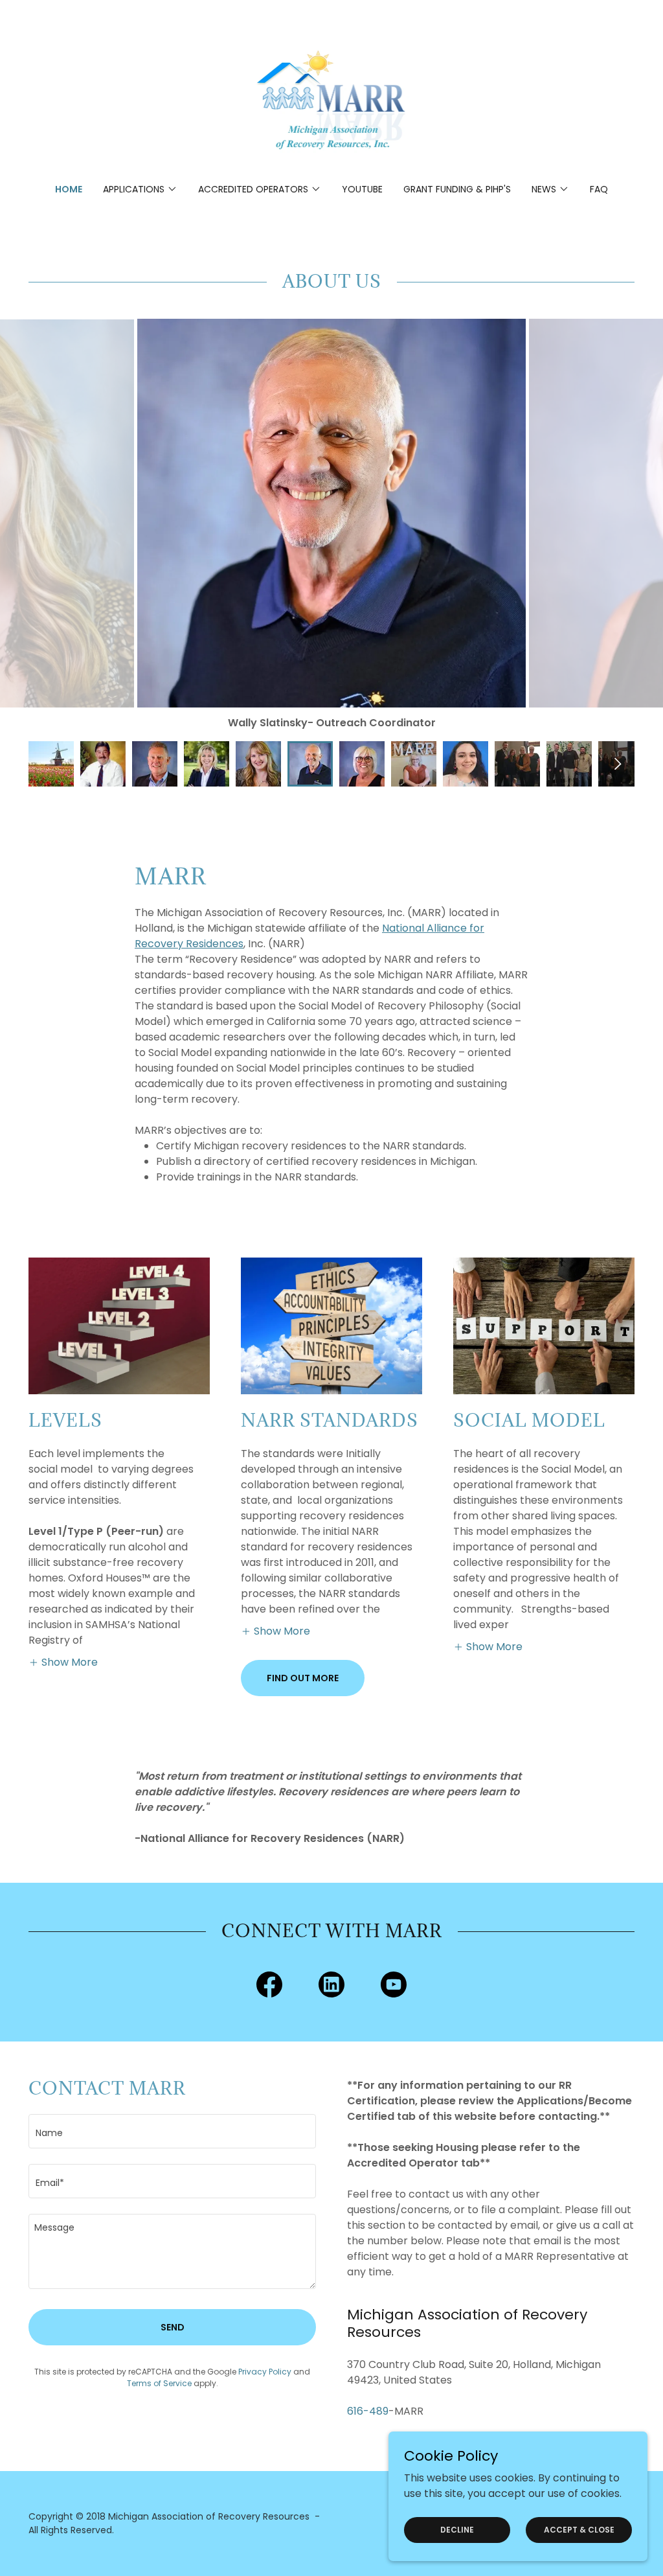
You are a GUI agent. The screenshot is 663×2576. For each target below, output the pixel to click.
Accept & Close (579, 2529)
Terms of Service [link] (159, 2383)
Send (173, 2327)
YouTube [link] (362, 189)
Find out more (303, 1678)
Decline (457, 2529)
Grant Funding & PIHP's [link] (457, 189)
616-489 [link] (368, 2411)
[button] (140, 189)
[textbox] (172, 2131)
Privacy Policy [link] (265, 2372)
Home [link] (69, 189)
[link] (332, 100)
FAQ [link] (599, 189)
